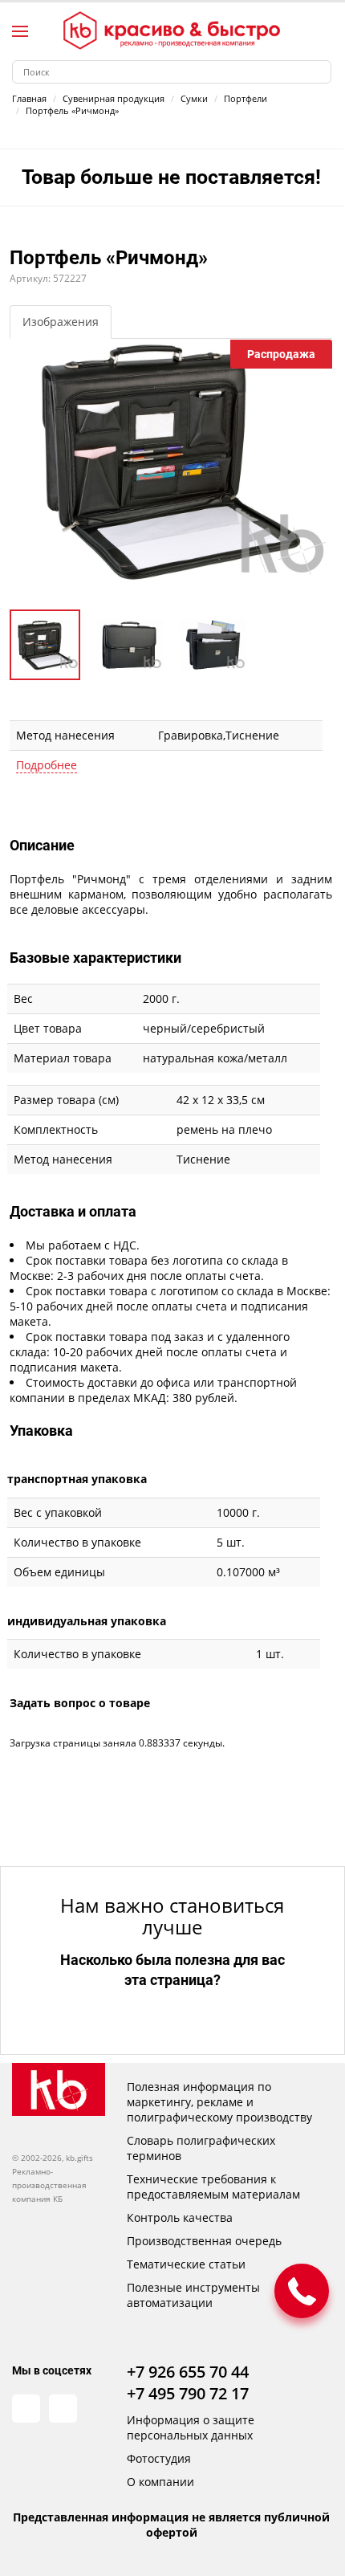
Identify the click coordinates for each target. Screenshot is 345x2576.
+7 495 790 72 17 (188, 2393)
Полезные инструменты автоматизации (193, 2295)
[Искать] (320, 72)
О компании (160, 2482)
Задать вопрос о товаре (80, 1703)
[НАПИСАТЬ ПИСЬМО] (302, 2291)
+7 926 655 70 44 (188, 2372)
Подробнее (47, 765)
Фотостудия (159, 2458)
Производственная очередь (204, 2241)
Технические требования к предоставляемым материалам (213, 2187)
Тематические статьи (186, 2264)
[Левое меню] (20, 31)
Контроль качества (180, 2217)
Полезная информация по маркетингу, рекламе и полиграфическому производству (219, 2102)
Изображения (61, 322)
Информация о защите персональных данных (191, 2427)
